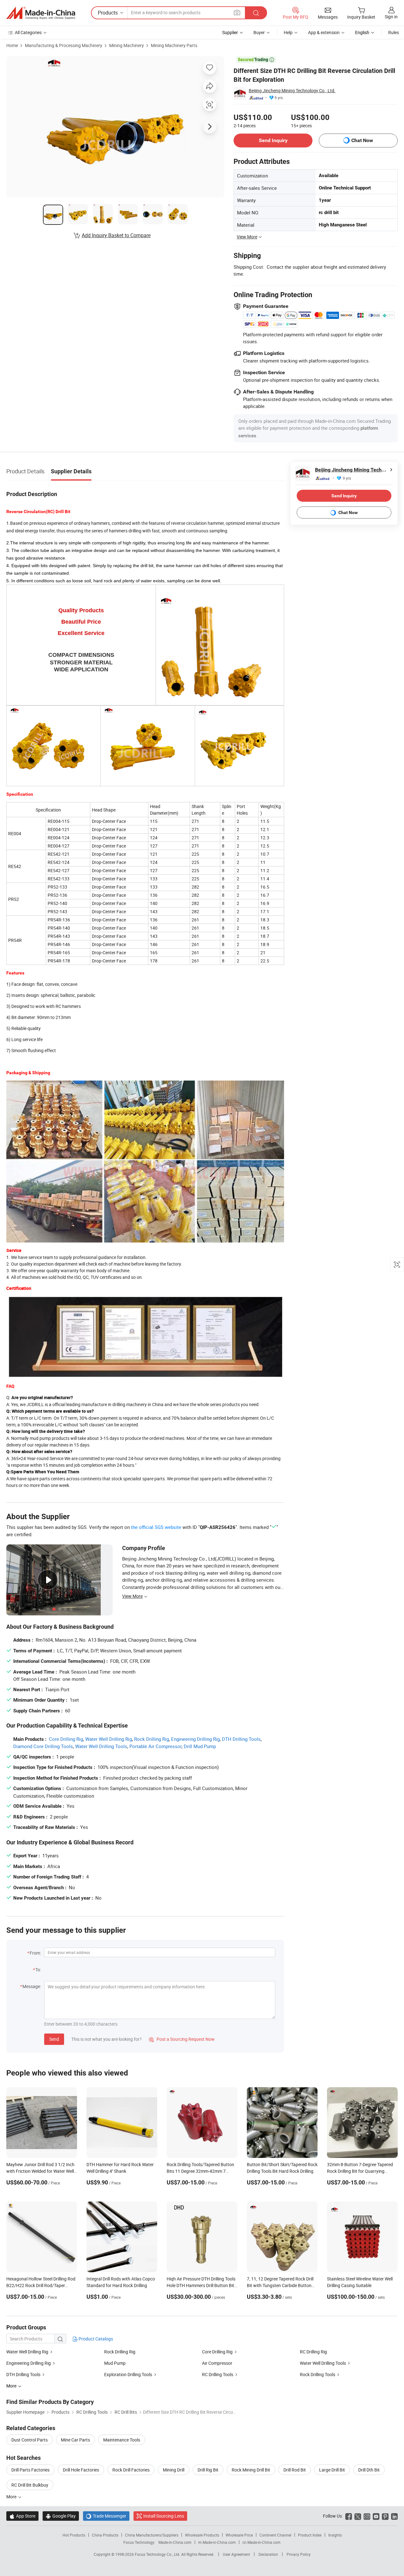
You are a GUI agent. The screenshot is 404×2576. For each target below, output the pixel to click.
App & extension (324, 32)
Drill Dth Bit (369, 2470)
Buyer (259, 32)
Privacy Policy (299, 2554)
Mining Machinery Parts (174, 45)
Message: (32, 1986)
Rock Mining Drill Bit (251, 2470)
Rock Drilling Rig (151, 1739)
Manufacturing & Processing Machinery (64, 45)
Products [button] (108, 13)
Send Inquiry (273, 140)
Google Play (61, 2516)
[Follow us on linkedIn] (394, 2516)
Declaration (268, 2554)
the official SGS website (156, 1527)
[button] (237, 12)
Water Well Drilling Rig (109, 1739)
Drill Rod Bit (295, 2470)
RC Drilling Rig (313, 2352)
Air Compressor (217, 2363)
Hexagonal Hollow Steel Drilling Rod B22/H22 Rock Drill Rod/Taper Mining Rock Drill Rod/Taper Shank (41, 2285)
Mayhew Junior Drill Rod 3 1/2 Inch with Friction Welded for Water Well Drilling (40, 2171)
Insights (335, 2535)
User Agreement (236, 2554)
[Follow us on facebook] (349, 2516)
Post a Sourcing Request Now (182, 2039)
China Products (105, 2535)
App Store (22, 2516)
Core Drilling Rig (66, 1739)
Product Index (310, 2535)
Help (288, 32)
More (12, 2497)
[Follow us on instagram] (367, 2516)
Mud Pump (115, 2363)
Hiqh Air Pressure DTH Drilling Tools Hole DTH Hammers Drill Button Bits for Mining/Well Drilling (202, 2285)
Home (12, 45)
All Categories (28, 32)
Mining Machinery (127, 45)
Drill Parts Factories (30, 2470)
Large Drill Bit (332, 2470)
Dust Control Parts (30, 2440)
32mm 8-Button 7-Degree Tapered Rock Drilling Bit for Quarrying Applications (360, 2171)
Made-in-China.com (175, 2542)
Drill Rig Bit (208, 2470)
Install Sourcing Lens (164, 2516)
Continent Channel (275, 2535)
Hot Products (74, 2535)
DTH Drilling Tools (241, 1739)
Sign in (391, 17)
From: (35, 1953)
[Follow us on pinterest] (385, 2516)
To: (38, 1970)
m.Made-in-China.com (217, 2542)
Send (54, 2039)
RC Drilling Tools (218, 2374)
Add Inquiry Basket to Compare (116, 235)
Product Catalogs (95, 2339)
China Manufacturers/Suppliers (152, 2535)
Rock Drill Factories (131, 2470)
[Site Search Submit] (256, 13)
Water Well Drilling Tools (101, 1746)
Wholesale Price (239, 2535)
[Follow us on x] (358, 2516)
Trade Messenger (106, 2516)
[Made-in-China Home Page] (41, 13)
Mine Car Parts (75, 2440)
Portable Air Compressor (155, 1746)
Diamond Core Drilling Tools (43, 1746)
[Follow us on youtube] (376, 2516)
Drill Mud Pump (200, 1746)
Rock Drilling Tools (318, 2374)
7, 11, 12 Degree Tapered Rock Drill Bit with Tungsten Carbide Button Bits (280, 2285)
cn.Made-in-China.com (261, 2542)
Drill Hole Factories (81, 2470)
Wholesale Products (202, 2535)
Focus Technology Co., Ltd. (158, 2554)
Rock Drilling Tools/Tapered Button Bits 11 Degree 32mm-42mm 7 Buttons (200, 2171)
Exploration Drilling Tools (128, 2374)
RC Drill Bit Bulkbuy (30, 2485)
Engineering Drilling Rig (195, 1739)
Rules (394, 32)
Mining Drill (174, 2470)
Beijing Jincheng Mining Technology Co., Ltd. (292, 90)
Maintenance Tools (122, 2440)
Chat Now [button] (362, 140)
